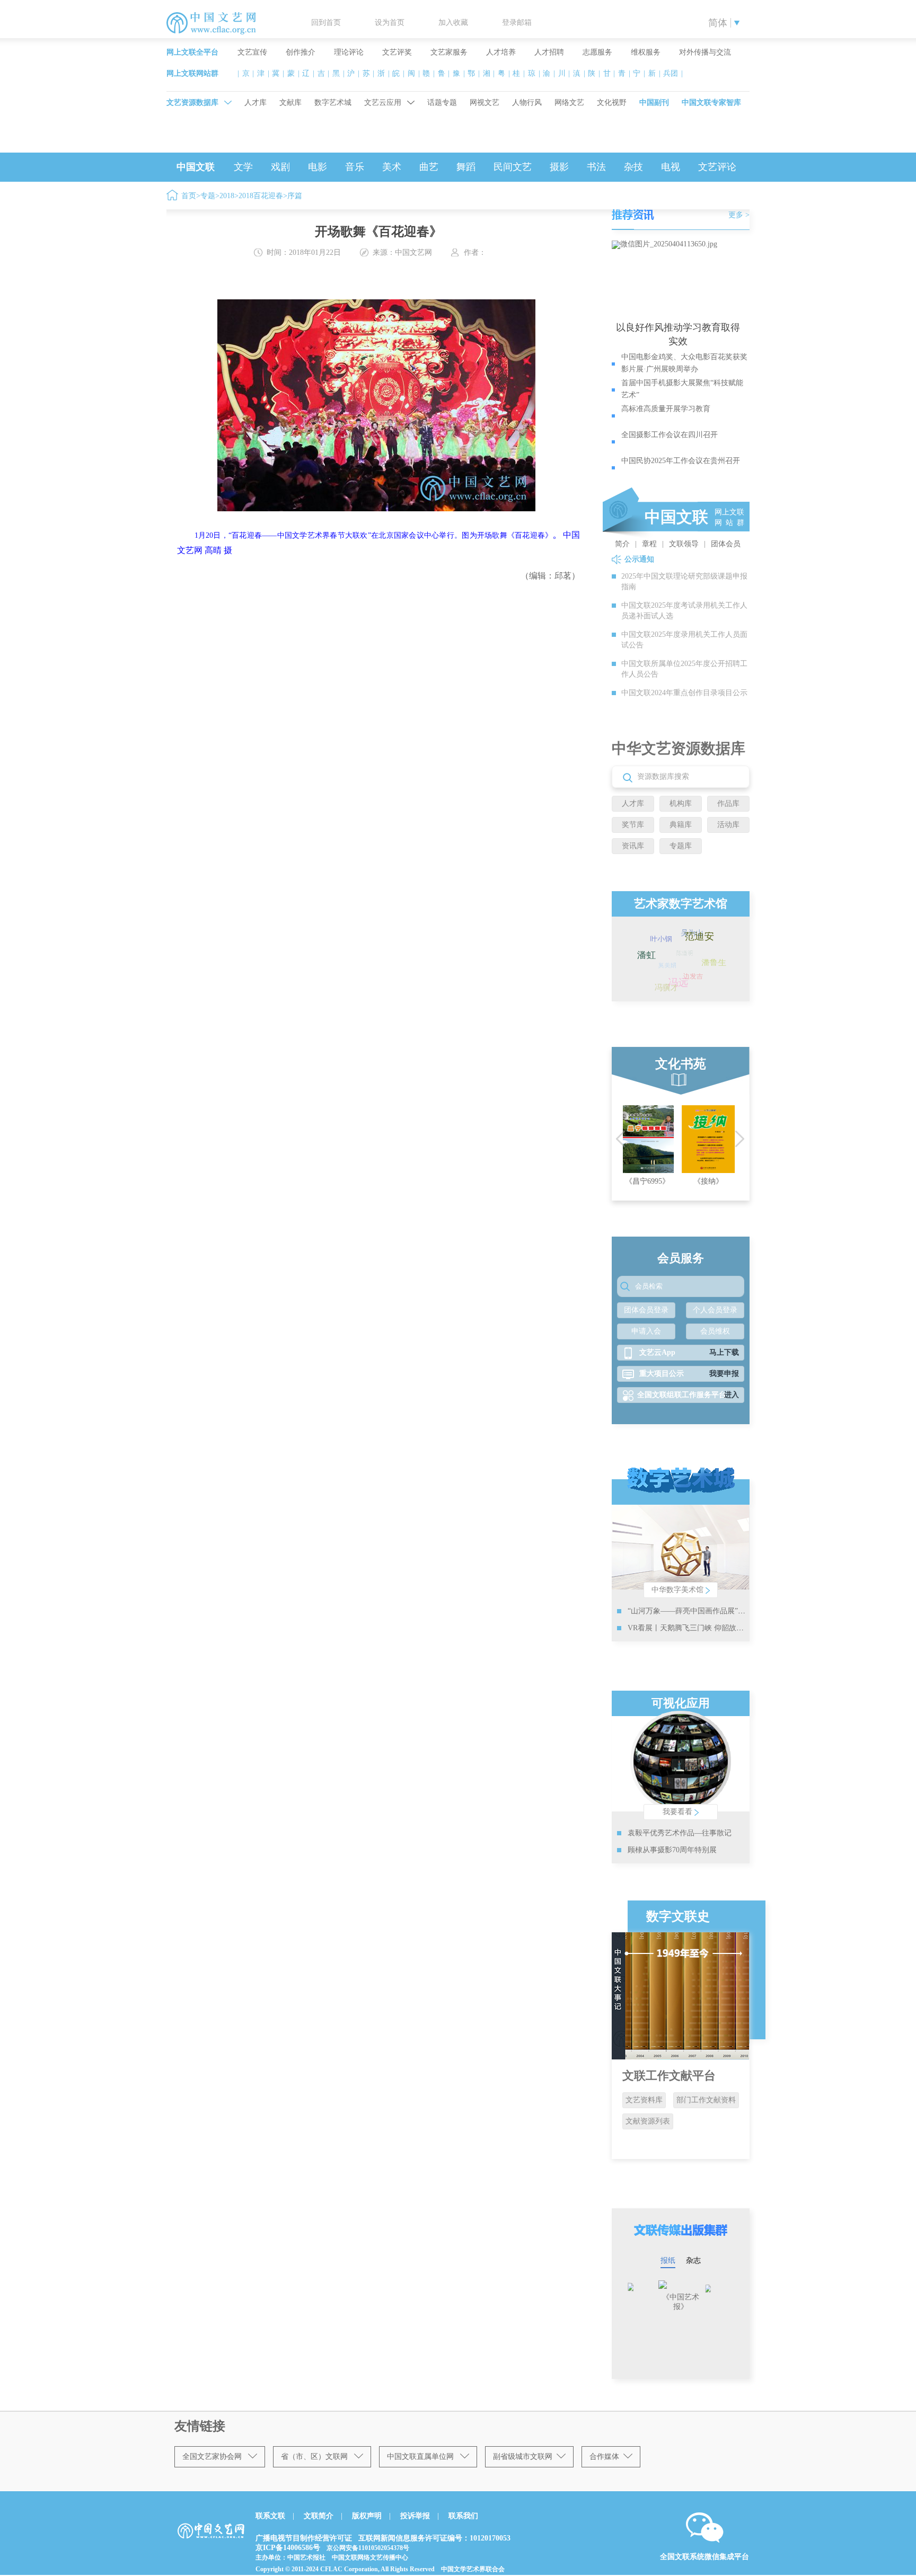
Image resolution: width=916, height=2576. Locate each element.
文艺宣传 (252, 52)
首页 (189, 196)
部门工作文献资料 (706, 2100)
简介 (622, 544)
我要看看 (679, 1812)
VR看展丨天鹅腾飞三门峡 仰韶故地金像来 (697, 1628)
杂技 (633, 167)
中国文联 (196, 167)
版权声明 (367, 2516)
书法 (596, 167)
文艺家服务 (449, 52)
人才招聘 (549, 52)
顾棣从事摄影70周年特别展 (672, 1850)
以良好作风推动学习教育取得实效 (678, 334)
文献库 (290, 103)
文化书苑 (681, 1064)
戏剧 (280, 167)
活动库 (728, 825)
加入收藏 (453, 23)
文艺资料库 (644, 2100)
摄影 (559, 167)
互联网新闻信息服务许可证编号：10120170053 (434, 2538)
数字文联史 (678, 1916)
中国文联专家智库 (711, 103)
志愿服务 (597, 52)
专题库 (681, 846)
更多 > (739, 215)
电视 (671, 167)
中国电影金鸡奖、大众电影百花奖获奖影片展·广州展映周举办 (684, 363)
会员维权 (715, 1331)
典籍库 (681, 825)
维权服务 (646, 52)
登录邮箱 (517, 23)
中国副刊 (654, 103)
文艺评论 (717, 167)
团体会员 (726, 544)
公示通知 (639, 559)
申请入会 (646, 1331)
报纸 (668, 2260)
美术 (392, 167)
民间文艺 (513, 167)
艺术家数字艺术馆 (681, 904)
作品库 (728, 803)
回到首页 (326, 23)
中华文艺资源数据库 (679, 748)
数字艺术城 (333, 103)
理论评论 (349, 52)
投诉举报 (415, 2516)
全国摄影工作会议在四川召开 (670, 435)
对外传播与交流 (705, 52)
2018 (227, 196)
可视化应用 (681, 1703)
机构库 (681, 803)
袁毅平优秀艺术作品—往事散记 (680, 1833)
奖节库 (633, 825)
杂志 (693, 2260)
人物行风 (527, 103)
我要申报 (724, 1374)
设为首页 (390, 23)
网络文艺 (569, 103)
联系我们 (463, 2516)
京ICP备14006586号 (288, 2548)
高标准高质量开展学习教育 (666, 409)
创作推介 (301, 52)
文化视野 (612, 103)
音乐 (355, 167)
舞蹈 (466, 167)
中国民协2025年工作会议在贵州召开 (681, 461)
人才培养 (501, 52)
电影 (318, 167)
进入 (732, 1395)
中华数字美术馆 (679, 1590)
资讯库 (633, 846)
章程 (649, 544)
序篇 (295, 196)
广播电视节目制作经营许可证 (304, 2538)
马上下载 (724, 1352)
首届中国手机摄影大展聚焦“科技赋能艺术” (682, 389)
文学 (243, 167)
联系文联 (270, 2516)
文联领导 (684, 544)
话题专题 (442, 103)
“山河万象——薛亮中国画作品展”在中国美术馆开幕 (712, 1611)
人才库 (256, 103)
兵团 (671, 73)
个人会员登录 (715, 1310)
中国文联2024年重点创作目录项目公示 (684, 693)
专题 (208, 196)
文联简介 (319, 2516)
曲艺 (429, 167)
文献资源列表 (648, 2121)
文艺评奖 (397, 52)
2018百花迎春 (261, 196)
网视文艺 (485, 103)
